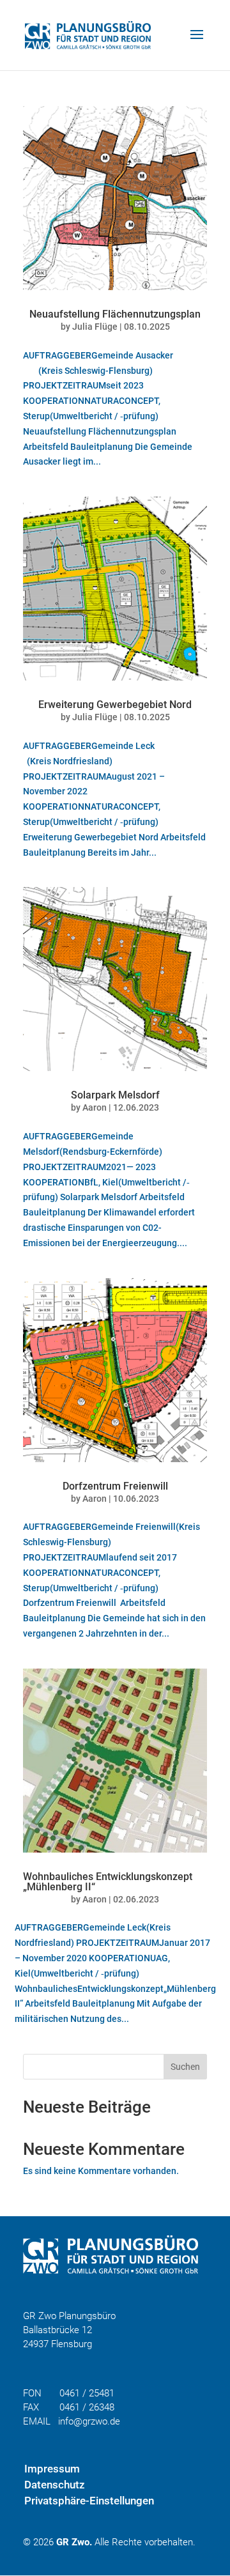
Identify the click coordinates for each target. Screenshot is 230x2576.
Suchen (185, 2067)
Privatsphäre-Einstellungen (89, 2501)
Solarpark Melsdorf (115, 1095)
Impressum (52, 2469)
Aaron (95, 1107)
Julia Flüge (95, 327)
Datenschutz (55, 2485)
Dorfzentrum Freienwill (115, 1486)
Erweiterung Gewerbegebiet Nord (115, 705)
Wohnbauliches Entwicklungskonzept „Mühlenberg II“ (108, 1882)
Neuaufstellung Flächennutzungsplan (115, 314)
